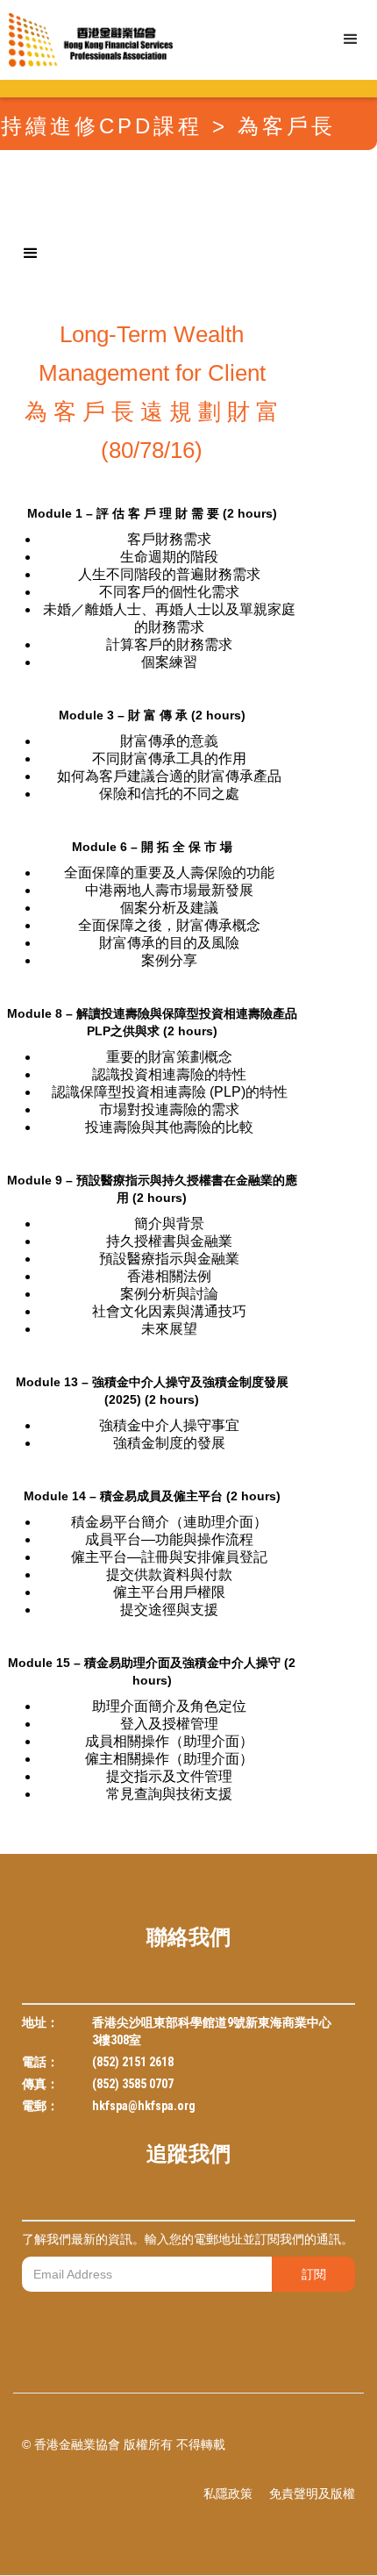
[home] (86, 40)
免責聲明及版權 (312, 2494)
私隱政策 (228, 2494)
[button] (351, 39)
